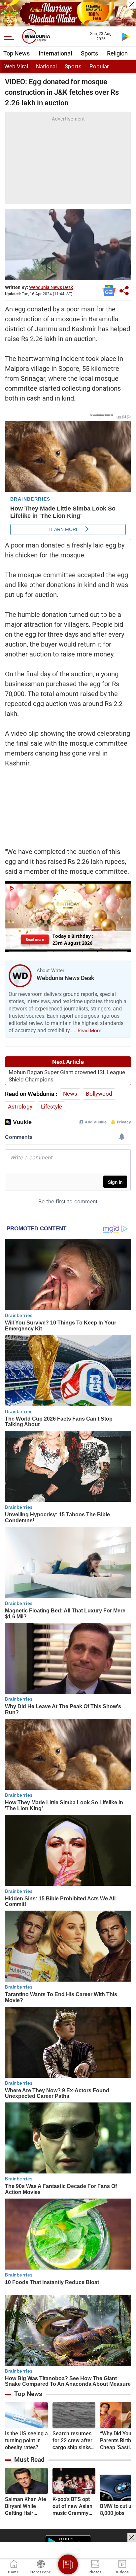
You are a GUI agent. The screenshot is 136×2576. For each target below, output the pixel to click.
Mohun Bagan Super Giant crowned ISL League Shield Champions (67, 1076)
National (46, 66)
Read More (89, 1031)
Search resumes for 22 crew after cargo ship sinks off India (72, 2441)
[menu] (11, 36)
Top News (17, 53)
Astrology (20, 1107)
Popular (99, 66)
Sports (89, 53)
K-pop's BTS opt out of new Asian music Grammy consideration (72, 2506)
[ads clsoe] (132, 2537)
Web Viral (16, 66)
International (55, 53)
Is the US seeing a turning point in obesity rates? (26, 2440)
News (70, 1094)
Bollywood (99, 1094)
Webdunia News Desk (51, 287)
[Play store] (125, 36)
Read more (35, 939)
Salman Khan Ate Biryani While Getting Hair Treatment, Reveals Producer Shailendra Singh (26, 2506)
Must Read (29, 2460)
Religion (117, 53)
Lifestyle (51, 1107)
